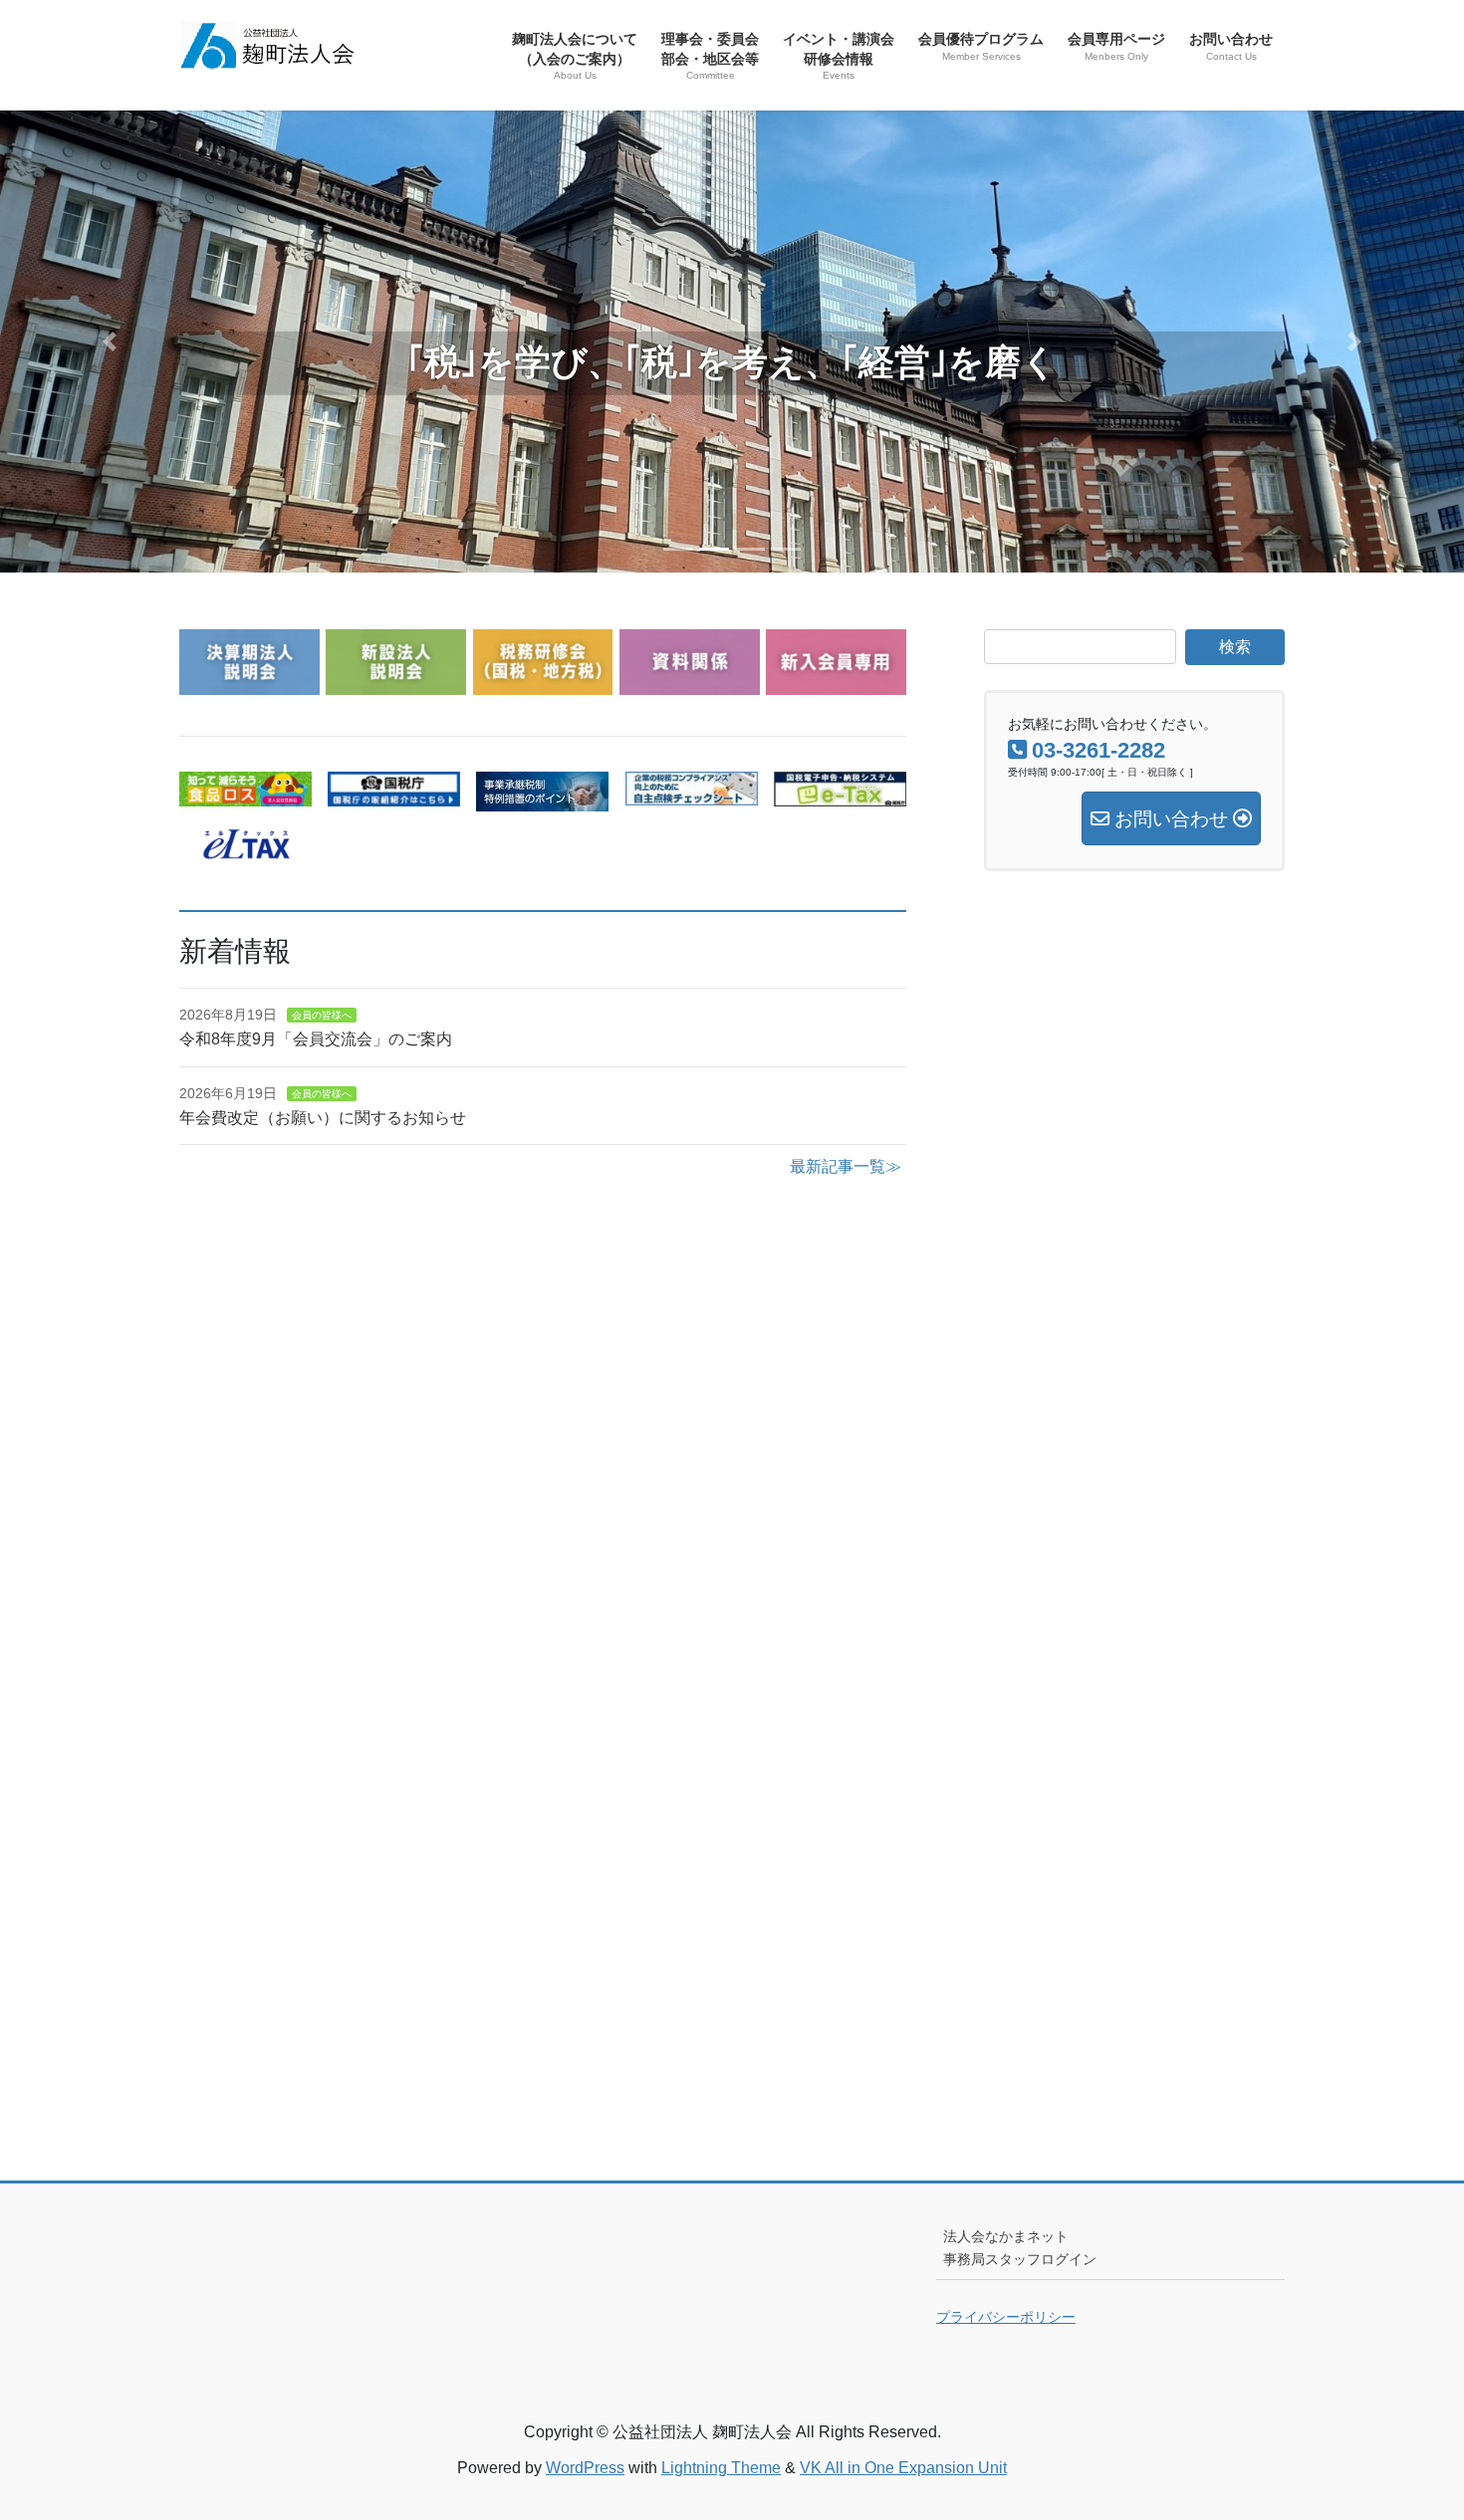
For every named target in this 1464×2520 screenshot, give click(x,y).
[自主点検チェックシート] (692, 793)
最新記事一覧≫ (846, 1166)
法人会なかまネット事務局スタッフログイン (1020, 2248)
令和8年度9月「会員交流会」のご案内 (316, 1039)
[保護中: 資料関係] (690, 683)
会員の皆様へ (322, 1015)
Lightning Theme (721, 2468)
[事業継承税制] (542, 799)
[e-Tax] (840, 794)
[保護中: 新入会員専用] (836, 683)
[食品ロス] (245, 794)
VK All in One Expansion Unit (903, 2468)
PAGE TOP (1412, 2427)
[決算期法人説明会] (249, 683)
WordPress (585, 2468)
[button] (110, 342)
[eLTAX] (245, 847)
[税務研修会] (543, 683)
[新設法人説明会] (396, 683)
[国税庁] (394, 794)
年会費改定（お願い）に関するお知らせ (323, 1118)
